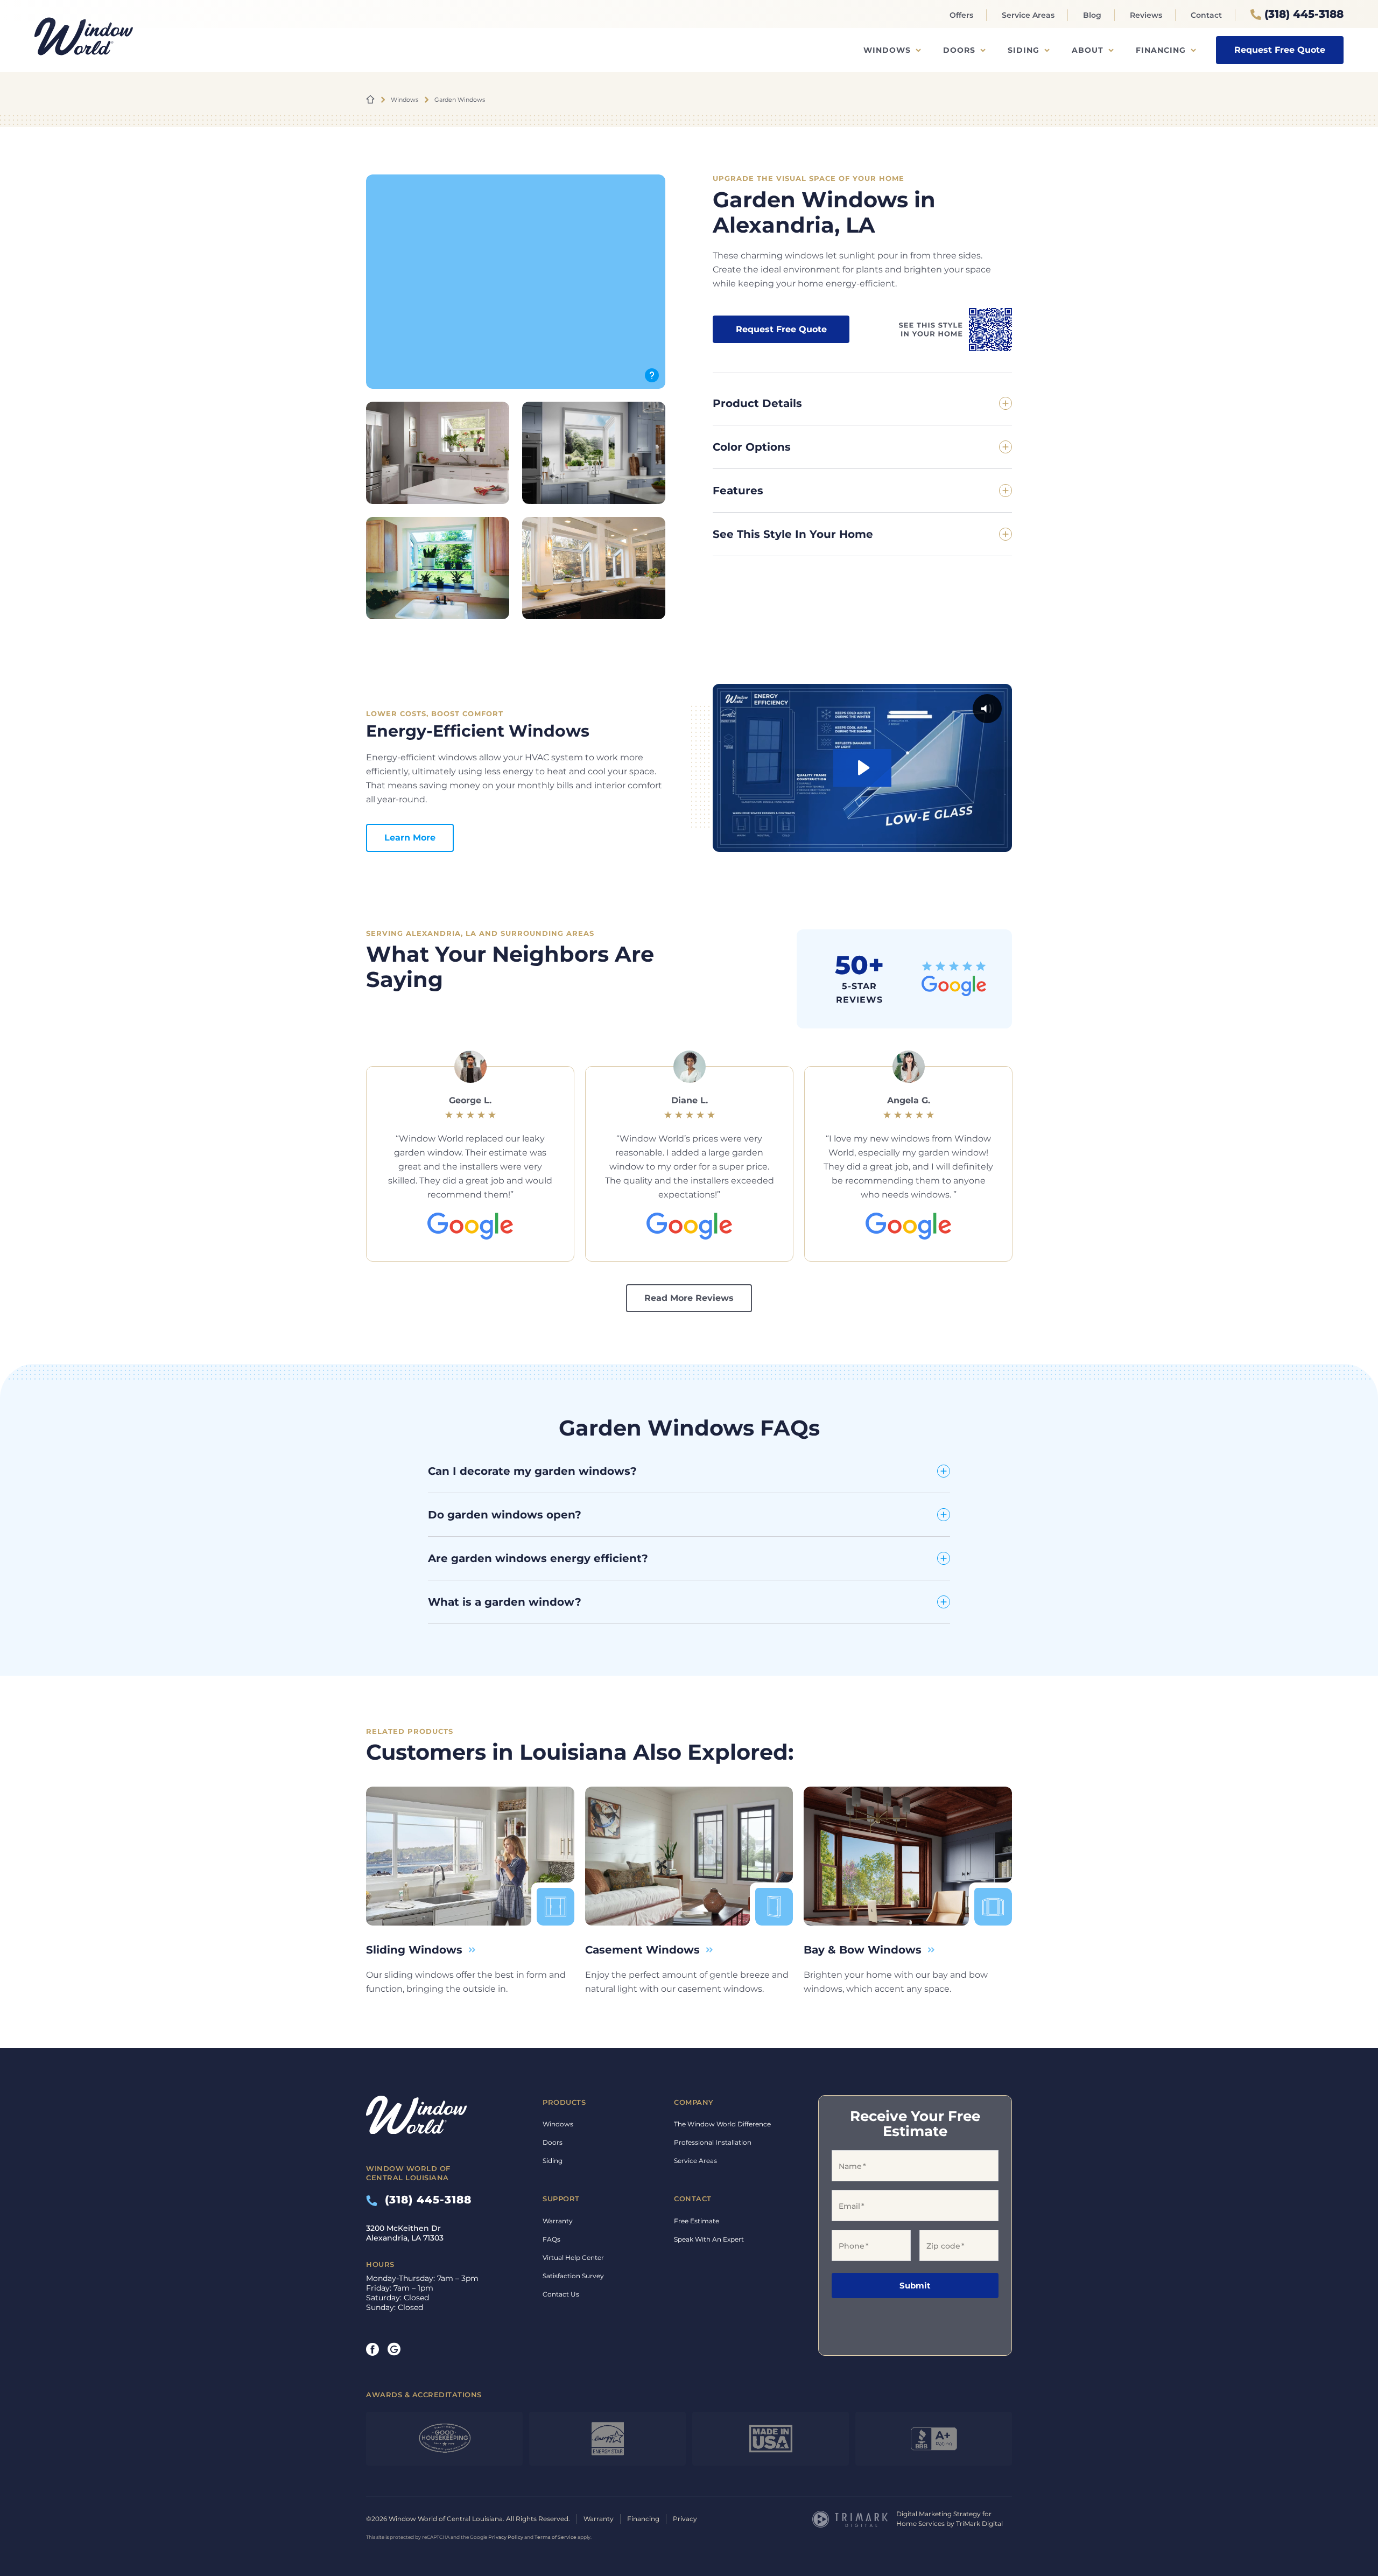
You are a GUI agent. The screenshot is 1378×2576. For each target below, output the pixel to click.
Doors (959, 50)
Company (694, 2102)
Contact (1206, 15)
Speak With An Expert (709, 2239)
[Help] (652, 375)
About (1088, 50)
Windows (887, 50)
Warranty (558, 2221)
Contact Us (561, 2294)
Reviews (1146, 15)
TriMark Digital (979, 2523)
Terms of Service (556, 2537)
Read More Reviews (689, 1298)
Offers (961, 15)
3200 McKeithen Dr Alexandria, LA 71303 (405, 2233)
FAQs (551, 2239)
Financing (1161, 50)
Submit (915, 2285)
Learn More (410, 838)
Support (561, 2199)
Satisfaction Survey (573, 2276)
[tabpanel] (470, 1156)
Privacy (685, 2519)
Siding (1024, 50)
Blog (1092, 15)
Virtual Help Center (573, 2257)
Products (564, 2102)
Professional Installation (713, 2142)
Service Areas (1028, 15)
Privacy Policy (506, 2537)
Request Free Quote (1280, 50)
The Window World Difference (722, 2124)
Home (370, 100)
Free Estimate (697, 2221)
